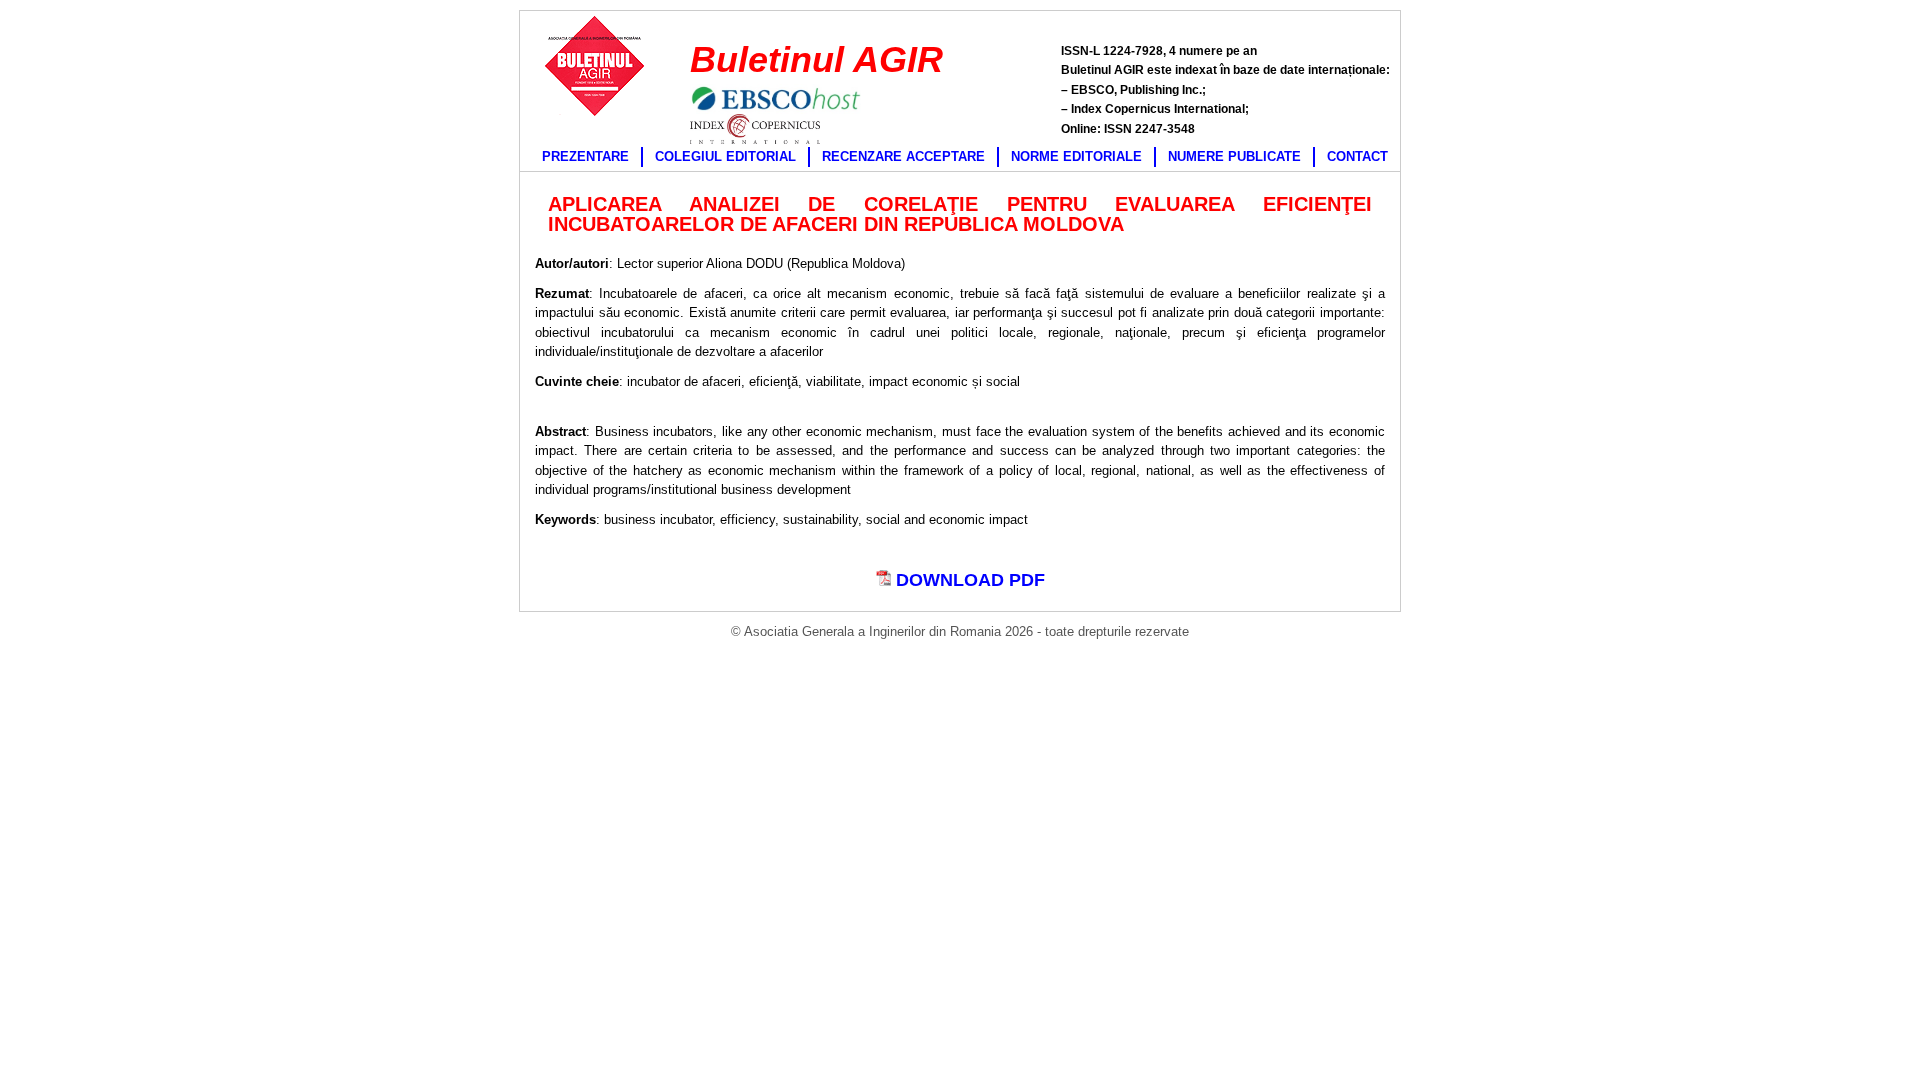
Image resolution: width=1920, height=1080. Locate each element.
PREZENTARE (585, 156)
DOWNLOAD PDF (968, 580)
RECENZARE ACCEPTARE (903, 156)
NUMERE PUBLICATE (1234, 156)
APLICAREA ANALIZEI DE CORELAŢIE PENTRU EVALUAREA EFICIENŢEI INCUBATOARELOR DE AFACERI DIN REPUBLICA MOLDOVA (960, 214)
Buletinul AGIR (816, 59)
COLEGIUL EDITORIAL (725, 156)
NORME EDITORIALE (1076, 156)
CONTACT (1357, 156)
